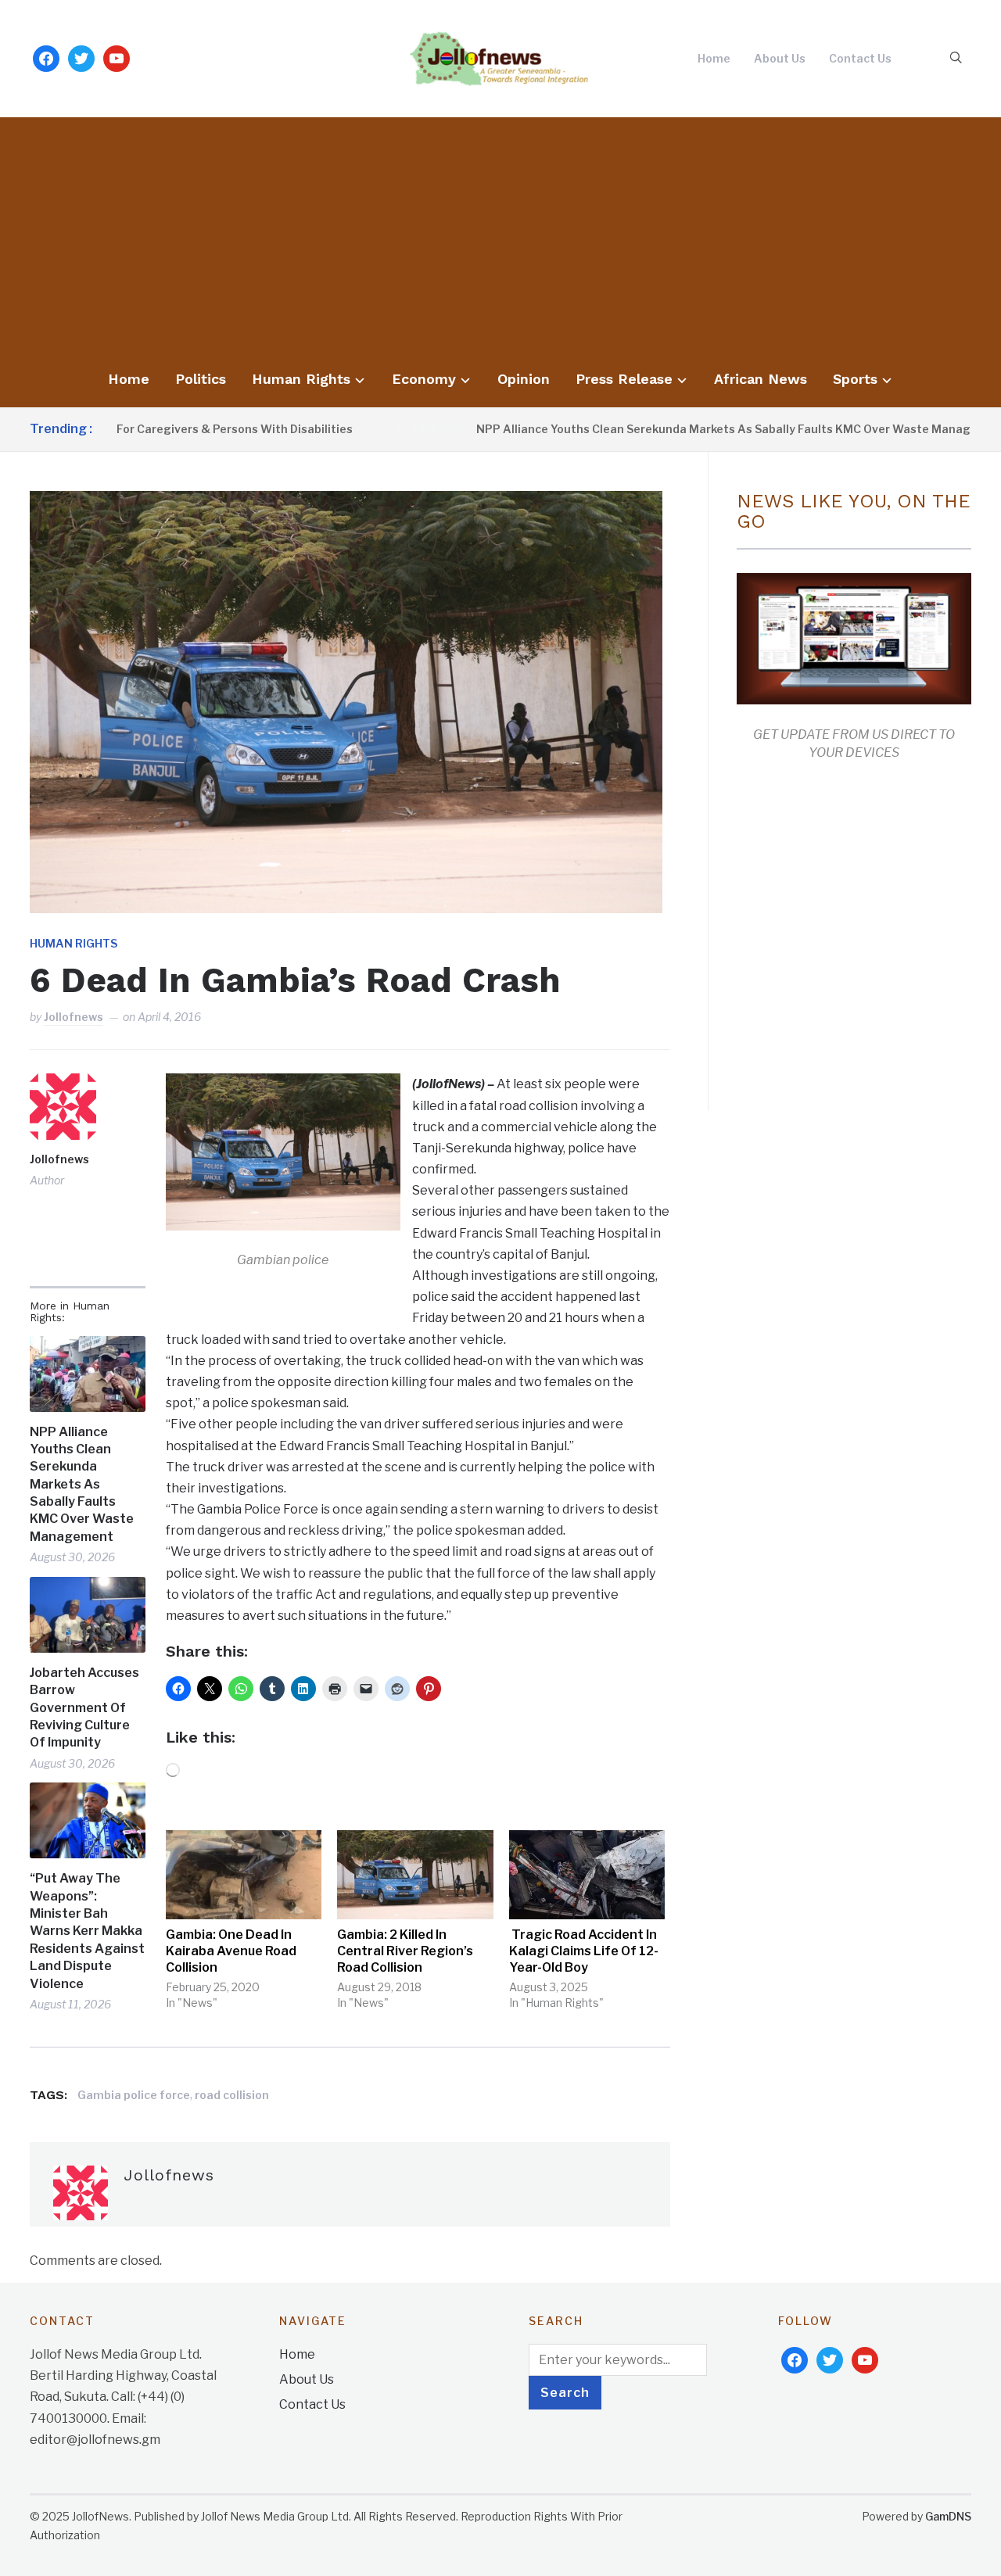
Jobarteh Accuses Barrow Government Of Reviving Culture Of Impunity (84, 1708)
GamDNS (948, 2516)
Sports (855, 379)
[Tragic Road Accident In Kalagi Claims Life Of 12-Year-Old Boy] (587, 1875)
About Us (780, 58)
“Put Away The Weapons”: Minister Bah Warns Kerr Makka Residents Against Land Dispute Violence (87, 1931)
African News (761, 379)
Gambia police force (134, 2095)
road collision (232, 2095)
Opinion (524, 379)
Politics (201, 379)
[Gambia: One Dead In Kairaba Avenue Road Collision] (244, 1875)
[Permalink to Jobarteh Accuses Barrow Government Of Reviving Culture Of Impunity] (87, 1615)
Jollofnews (74, 1017)
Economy (424, 379)
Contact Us (860, 58)
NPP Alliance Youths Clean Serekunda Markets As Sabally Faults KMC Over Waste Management (669, 429)
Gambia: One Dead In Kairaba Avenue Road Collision (231, 1951)
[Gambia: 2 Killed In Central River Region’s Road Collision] (415, 1875)
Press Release (624, 379)
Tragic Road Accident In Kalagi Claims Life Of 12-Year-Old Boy (584, 1951)
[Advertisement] (500, 242)
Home (714, 58)
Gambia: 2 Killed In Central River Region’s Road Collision (405, 1951)
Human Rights (301, 379)
